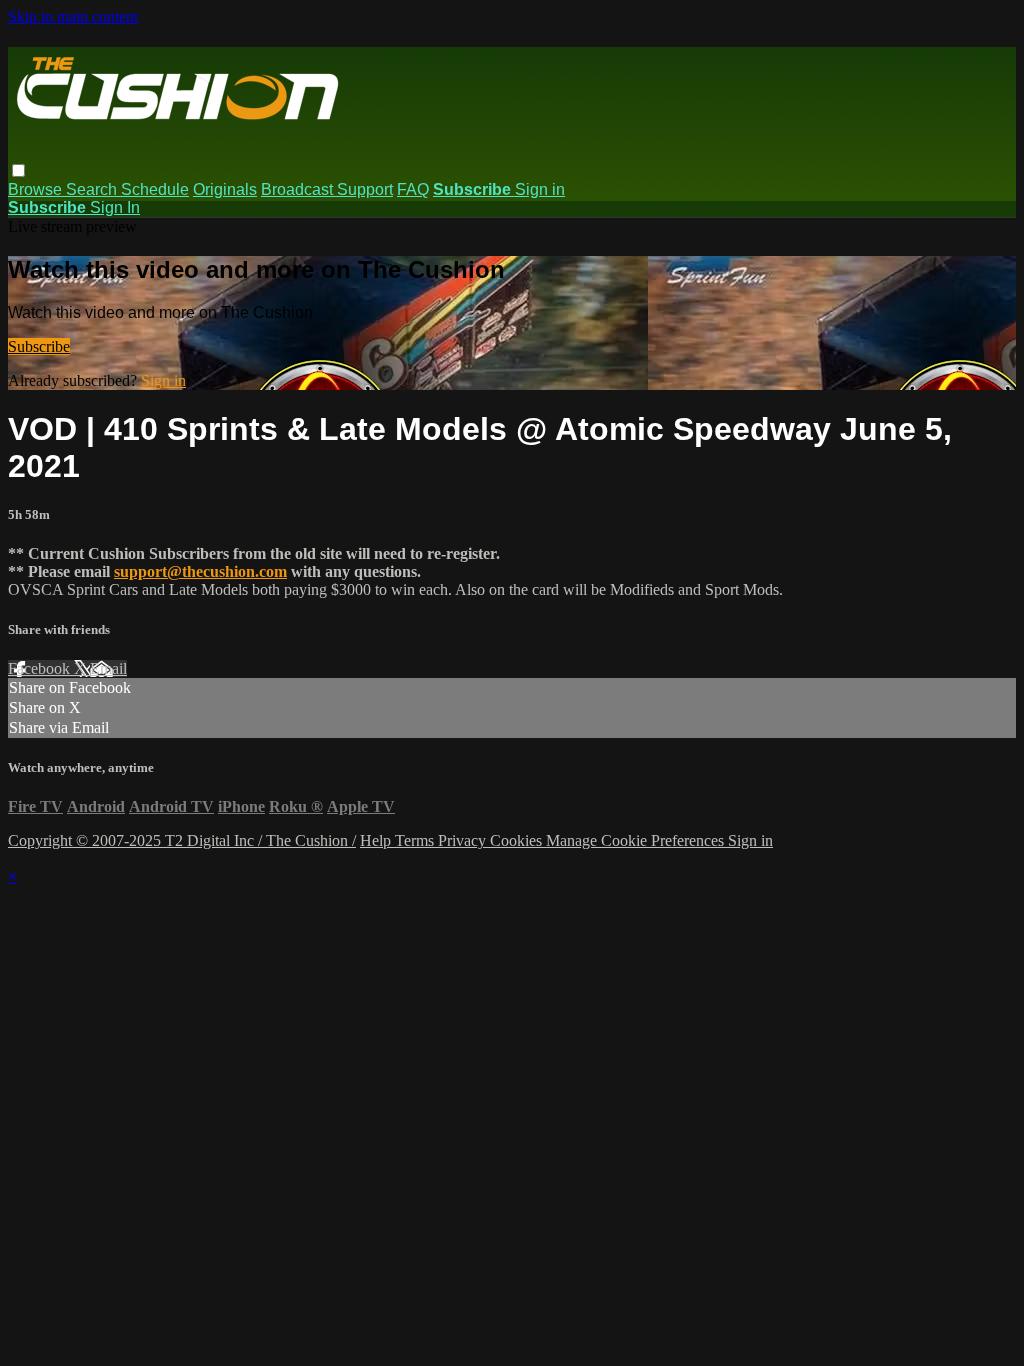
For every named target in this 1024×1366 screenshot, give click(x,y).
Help (377, 840)
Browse (37, 189)
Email (108, 668)
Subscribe (39, 346)
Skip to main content (73, 16)
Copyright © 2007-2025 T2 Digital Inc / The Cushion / (182, 840)
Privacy (464, 840)
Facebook (41, 668)
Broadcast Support (327, 189)
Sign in (540, 189)
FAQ (413, 189)
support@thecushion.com (200, 571)
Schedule (155, 189)
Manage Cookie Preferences (637, 840)
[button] (18, 170)
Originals (225, 189)
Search (93, 189)
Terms (416, 840)
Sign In (115, 207)
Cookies (518, 840)
